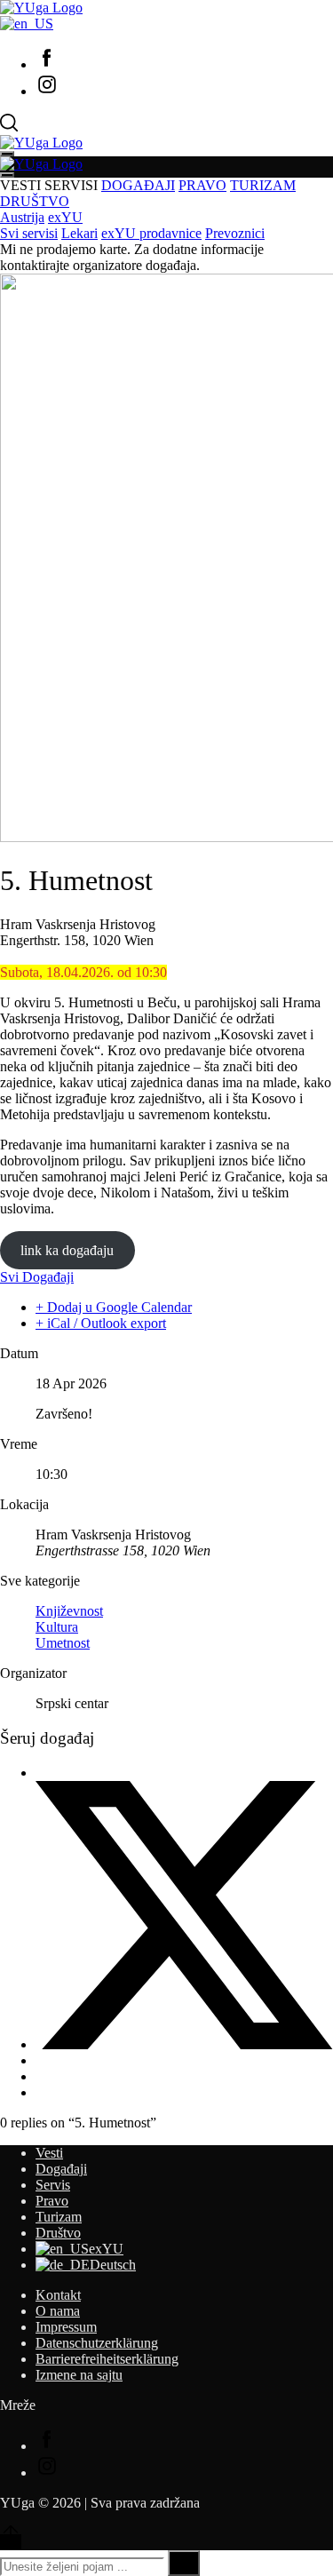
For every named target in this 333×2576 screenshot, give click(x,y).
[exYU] (27, 24)
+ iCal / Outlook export (101, 1323)
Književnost (69, 1611)
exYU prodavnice (151, 233)
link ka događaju (67, 1250)
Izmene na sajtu (79, 2375)
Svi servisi (29, 233)
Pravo (52, 2201)
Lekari (79, 233)
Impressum (66, 2327)
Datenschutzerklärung (97, 2343)
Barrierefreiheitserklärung (107, 2359)
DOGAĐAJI (138, 185)
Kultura (57, 1627)
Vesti (49, 2153)
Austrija (22, 217)
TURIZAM (263, 185)
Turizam (59, 2217)
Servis (53, 2185)
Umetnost (63, 1643)
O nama (58, 2311)
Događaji (61, 2169)
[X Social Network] (184, 2044)
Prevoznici (235, 233)
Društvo (58, 2233)
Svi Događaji (37, 1277)
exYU (65, 217)
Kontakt (58, 2295)
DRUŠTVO (35, 201)
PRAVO (202, 185)
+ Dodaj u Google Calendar (114, 1307)
